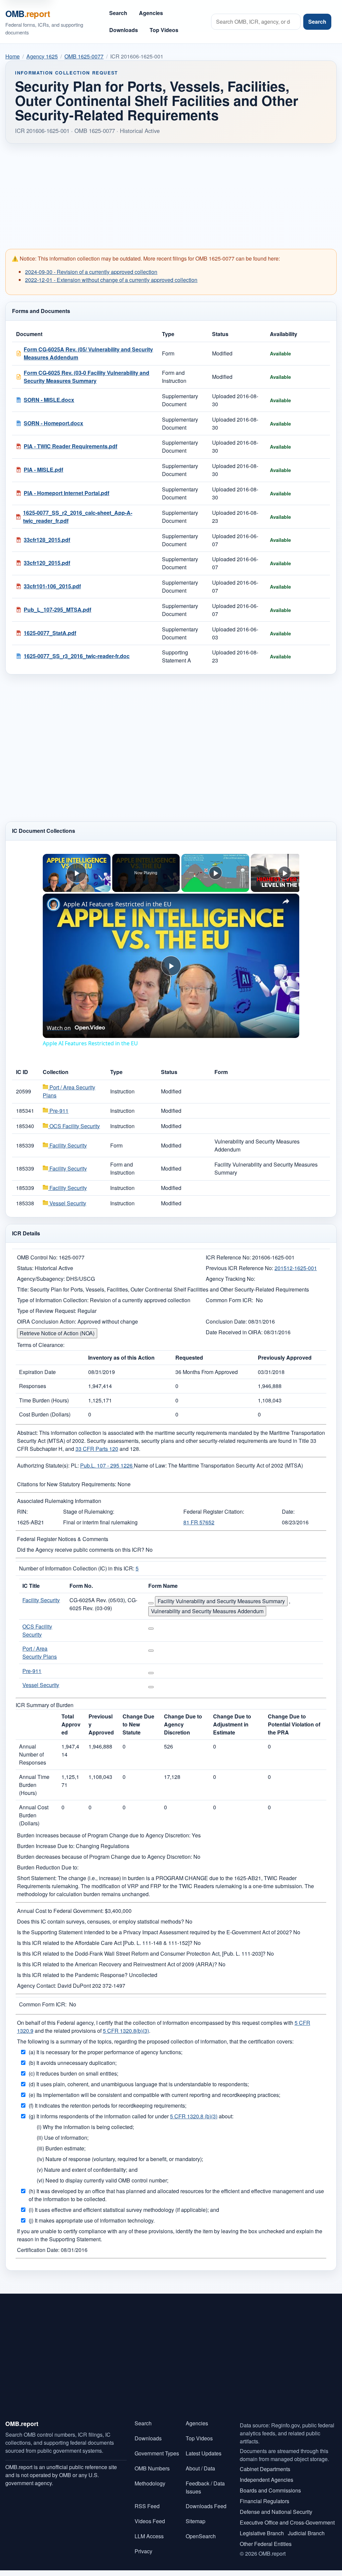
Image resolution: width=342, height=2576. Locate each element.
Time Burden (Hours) (44, 1400)
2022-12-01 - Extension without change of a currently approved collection (111, 280)
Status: (25, 1268)
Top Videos (164, 30)
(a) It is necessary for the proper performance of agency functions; (106, 2052)
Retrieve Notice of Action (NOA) (57, 1333)
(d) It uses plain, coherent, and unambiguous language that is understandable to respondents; (139, 2084)
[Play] (215, 873)
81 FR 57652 (199, 1522)
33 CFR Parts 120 (97, 1449)
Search (118, 13)
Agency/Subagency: (41, 1279)
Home (13, 56)
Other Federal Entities (266, 2544)
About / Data (200, 2468)
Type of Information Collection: (53, 1300)
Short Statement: (37, 1878)
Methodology (150, 2483)
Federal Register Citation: (214, 1511)
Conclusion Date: (226, 1321)
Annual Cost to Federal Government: (60, 1911)
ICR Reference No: (228, 1257)
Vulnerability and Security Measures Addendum (207, 1611)
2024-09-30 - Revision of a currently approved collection (91, 272)
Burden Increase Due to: (46, 1846)
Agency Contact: (37, 1986)
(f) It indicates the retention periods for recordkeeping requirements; (108, 2105)
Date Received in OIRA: (235, 1332)
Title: (23, 1289)
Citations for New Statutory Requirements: (67, 1484)
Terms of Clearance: (41, 1345)
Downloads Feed (206, 2506)
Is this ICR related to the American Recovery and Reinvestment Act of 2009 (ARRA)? (117, 1964)
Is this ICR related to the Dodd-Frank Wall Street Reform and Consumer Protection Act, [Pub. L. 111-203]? (141, 1953)
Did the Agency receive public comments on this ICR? (81, 1550)
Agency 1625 (42, 56)
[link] (53, 904)
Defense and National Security (276, 2512)
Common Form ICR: (229, 1300)
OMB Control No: (37, 1257)
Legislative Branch (262, 2533)
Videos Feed (150, 2521)
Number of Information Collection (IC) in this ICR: (77, 1568)
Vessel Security (67, 1203)
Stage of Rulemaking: (89, 1511)
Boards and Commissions (270, 2490)
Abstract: (27, 1433)
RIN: (22, 1511)
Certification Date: (38, 2250)
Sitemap (196, 2521)
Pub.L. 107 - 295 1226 (107, 1465)
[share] (286, 901)
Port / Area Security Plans (40, 1652)
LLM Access (149, 2536)
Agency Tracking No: (230, 1279)
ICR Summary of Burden (45, 1705)
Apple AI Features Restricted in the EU (117, 904)
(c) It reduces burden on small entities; (73, 2073)
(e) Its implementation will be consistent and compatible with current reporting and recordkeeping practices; (154, 2095)
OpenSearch (201, 2536)
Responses (33, 1386)
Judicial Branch (306, 2533)
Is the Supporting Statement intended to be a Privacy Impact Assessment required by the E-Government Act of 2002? (154, 1932)
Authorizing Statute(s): (43, 1465)
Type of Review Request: (47, 1311)
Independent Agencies (267, 2480)
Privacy (143, 2551)
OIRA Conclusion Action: (47, 1321)
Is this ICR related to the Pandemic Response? (72, 1975)
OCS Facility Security (74, 1126)
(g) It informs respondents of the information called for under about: (131, 2116)
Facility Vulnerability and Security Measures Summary (221, 1601)
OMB (28, 14)
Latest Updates (204, 2453)
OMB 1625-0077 (84, 56)
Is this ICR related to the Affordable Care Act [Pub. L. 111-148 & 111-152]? (105, 1943)
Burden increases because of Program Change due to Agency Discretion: (104, 1835)
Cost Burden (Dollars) (45, 1414)
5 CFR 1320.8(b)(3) (126, 2031)
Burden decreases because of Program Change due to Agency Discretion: (105, 1857)
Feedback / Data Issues (205, 2487)
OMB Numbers (152, 2468)
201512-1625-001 (296, 1268)
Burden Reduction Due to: (48, 1867)
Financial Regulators (265, 2501)
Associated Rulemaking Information (59, 1501)
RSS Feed (147, 2506)
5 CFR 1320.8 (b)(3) (194, 2116)
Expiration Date (37, 1372)
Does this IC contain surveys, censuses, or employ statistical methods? (101, 1921)
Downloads (124, 30)
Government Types (157, 2453)
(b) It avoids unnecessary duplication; (73, 2063)
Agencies (151, 13)
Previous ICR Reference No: (239, 1268)
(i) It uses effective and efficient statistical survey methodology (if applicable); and (124, 2210)
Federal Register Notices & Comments (63, 1539)
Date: (288, 1511)
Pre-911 (58, 1111)
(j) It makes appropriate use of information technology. (92, 2220)
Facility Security (67, 1145)
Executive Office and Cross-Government (287, 2522)
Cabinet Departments (265, 2469)
